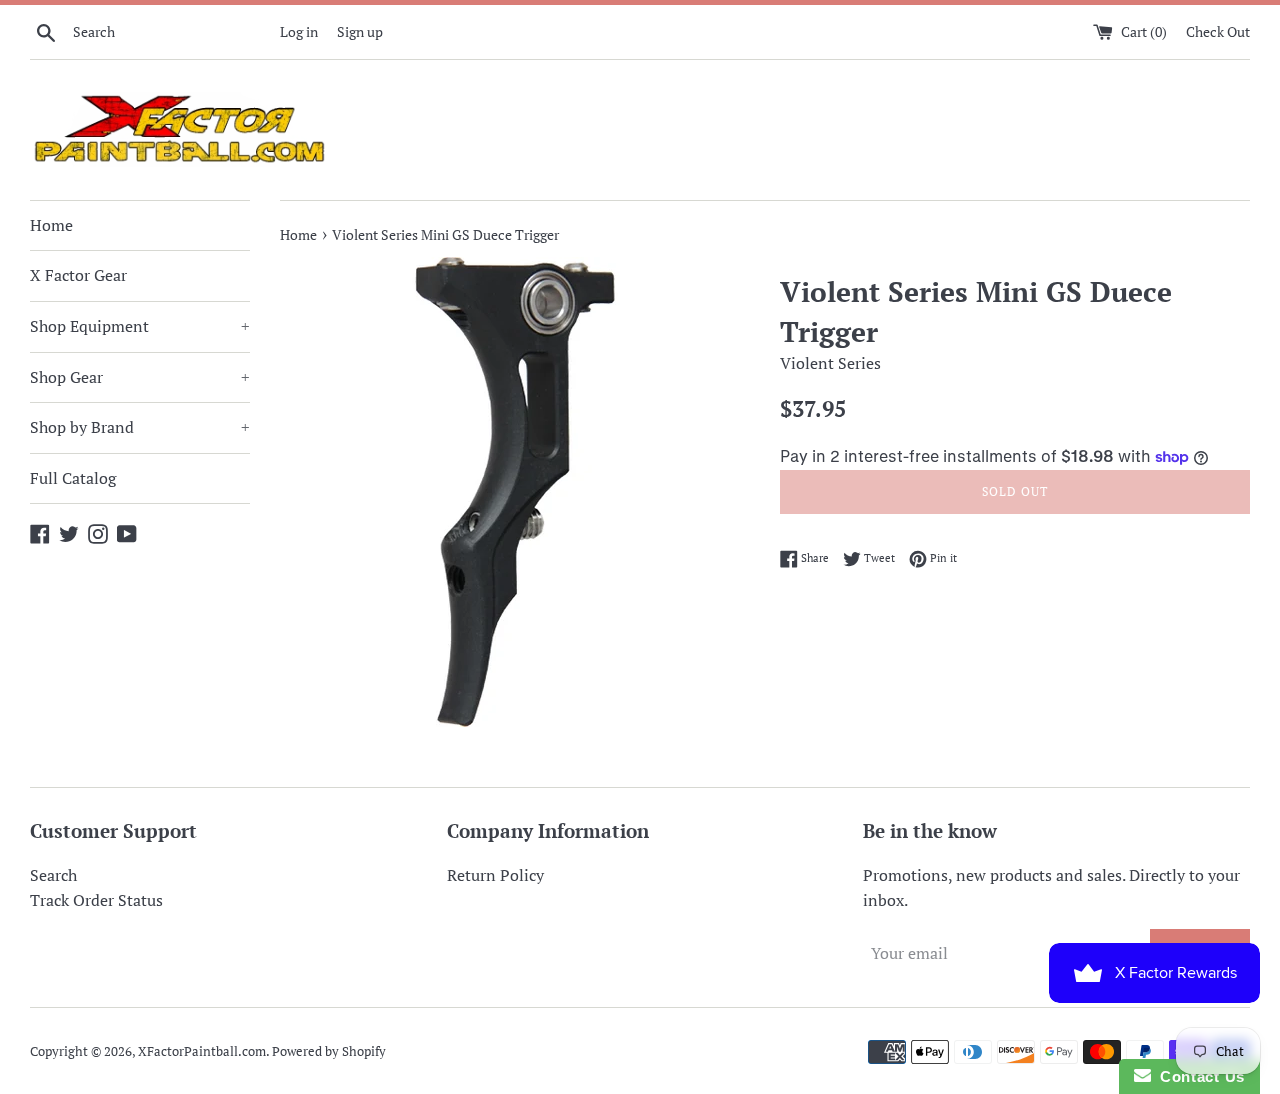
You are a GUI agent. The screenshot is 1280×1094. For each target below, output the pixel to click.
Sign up (360, 31)
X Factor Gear (78, 275)
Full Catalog (73, 478)
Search (53, 875)
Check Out (1218, 31)
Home (51, 225)
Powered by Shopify (329, 1051)
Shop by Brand (140, 427)
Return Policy (495, 875)
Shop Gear (140, 377)
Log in (299, 31)
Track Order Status (96, 900)
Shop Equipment (140, 326)
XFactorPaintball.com (202, 1051)
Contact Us (1198, 1076)
